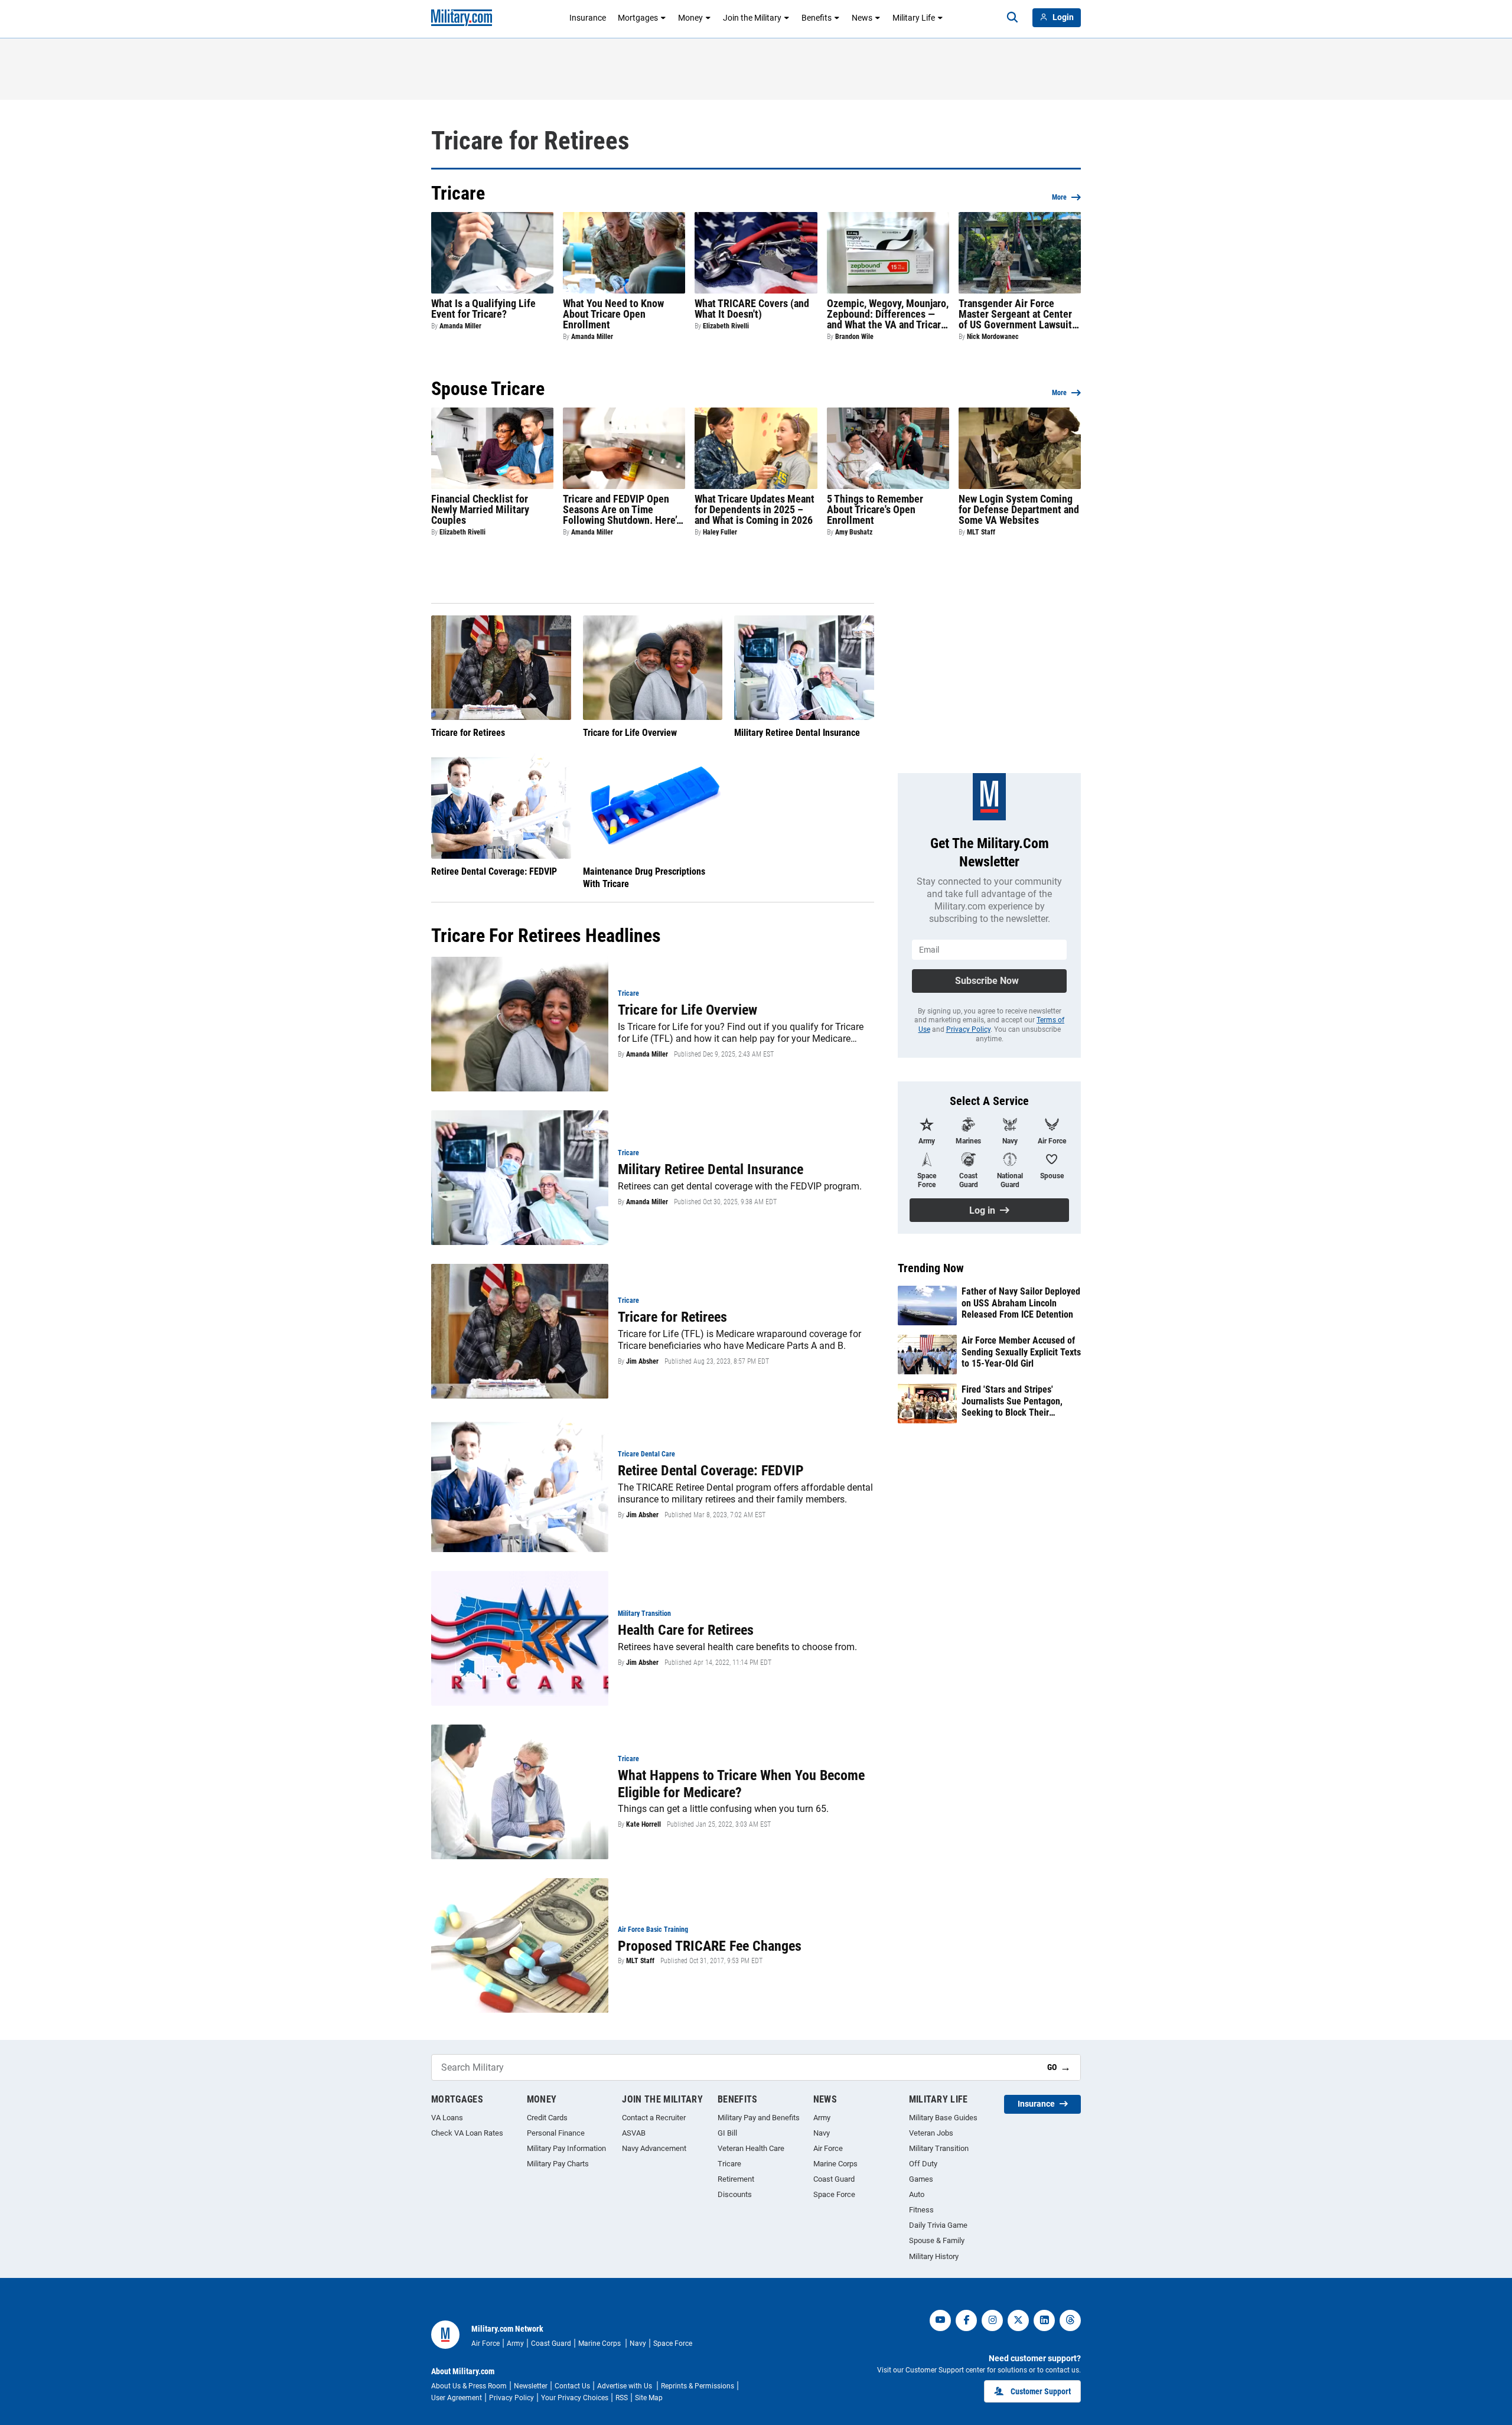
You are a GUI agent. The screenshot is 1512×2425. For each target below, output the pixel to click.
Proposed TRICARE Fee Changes (710, 1946)
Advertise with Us (625, 2386)
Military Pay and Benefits (759, 2118)
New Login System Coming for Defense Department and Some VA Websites (1019, 510)
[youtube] (940, 2320)
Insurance (588, 18)
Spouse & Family (937, 2240)
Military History (934, 2256)
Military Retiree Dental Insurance (797, 733)
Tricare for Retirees (468, 733)
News (862, 18)
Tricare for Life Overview (630, 733)
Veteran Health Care (751, 2148)
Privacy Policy (968, 1029)
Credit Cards (547, 2118)
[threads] (1070, 2320)
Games (921, 2179)
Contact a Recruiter (654, 2118)
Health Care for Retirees (686, 1630)
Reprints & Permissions (698, 2386)
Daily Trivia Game (938, 2225)
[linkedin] (1044, 2320)
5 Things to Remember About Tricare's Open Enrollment (875, 510)
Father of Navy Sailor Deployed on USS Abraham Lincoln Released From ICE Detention (1021, 1303)
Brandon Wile (854, 337)
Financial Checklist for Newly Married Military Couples (480, 510)
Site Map (649, 2398)
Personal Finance (556, 2133)
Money (690, 18)
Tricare (729, 2164)
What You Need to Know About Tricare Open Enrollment (613, 314)
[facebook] (966, 2320)
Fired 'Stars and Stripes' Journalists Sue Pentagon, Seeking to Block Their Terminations (1012, 1401)
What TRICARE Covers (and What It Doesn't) (752, 309)
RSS (622, 2398)
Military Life (914, 18)
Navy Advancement (654, 2148)
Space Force (834, 2194)
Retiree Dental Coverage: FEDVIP (494, 871)
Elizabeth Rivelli (726, 326)
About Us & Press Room (469, 2386)
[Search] (1012, 18)
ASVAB (634, 2133)
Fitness (921, 2210)
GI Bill (727, 2133)
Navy (822, 2133)
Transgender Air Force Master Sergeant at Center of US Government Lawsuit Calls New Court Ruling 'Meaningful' (1015, 314)
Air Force (828, 2148)
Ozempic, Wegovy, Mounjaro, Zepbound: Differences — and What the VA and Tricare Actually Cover (888, 314)
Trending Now (931, 1268)
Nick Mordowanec (993, 337)
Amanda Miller (460, 326)
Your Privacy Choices (575, 2398)
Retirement (736, 2179)
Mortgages (638, 18)
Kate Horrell (643, 1824)
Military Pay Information (566, 2148)
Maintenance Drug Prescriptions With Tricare (644, 878)
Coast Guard (834, 2179)
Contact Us (572, 2386)
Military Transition (939, 2148)
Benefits (817, 18)
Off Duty (923, 2164)
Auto (917, 2194)
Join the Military (752, 18)
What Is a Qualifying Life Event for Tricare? (483, 309)
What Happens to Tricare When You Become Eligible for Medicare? (741, 1784)
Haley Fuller (720, 532)
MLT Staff (981, 532)
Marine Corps (835, 2164)
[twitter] (1018, 2320)
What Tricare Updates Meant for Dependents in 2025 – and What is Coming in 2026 (755, 510)
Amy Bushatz (854, 532)
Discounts (735, 2194)
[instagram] (992, 2320)
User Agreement (457, 2398)
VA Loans (447, 2118)
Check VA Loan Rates (467, 2133)
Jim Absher (642, 1361)
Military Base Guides (943, 2118)
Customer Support (1041, 2391)
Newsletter (531, 2386)
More (1059, 197)
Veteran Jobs (931, 2133)
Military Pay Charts (558, 2164)
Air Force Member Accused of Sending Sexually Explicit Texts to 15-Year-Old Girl (1021, 1352)
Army (822, 2118)
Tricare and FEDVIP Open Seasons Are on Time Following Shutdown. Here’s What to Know (622, 510)
